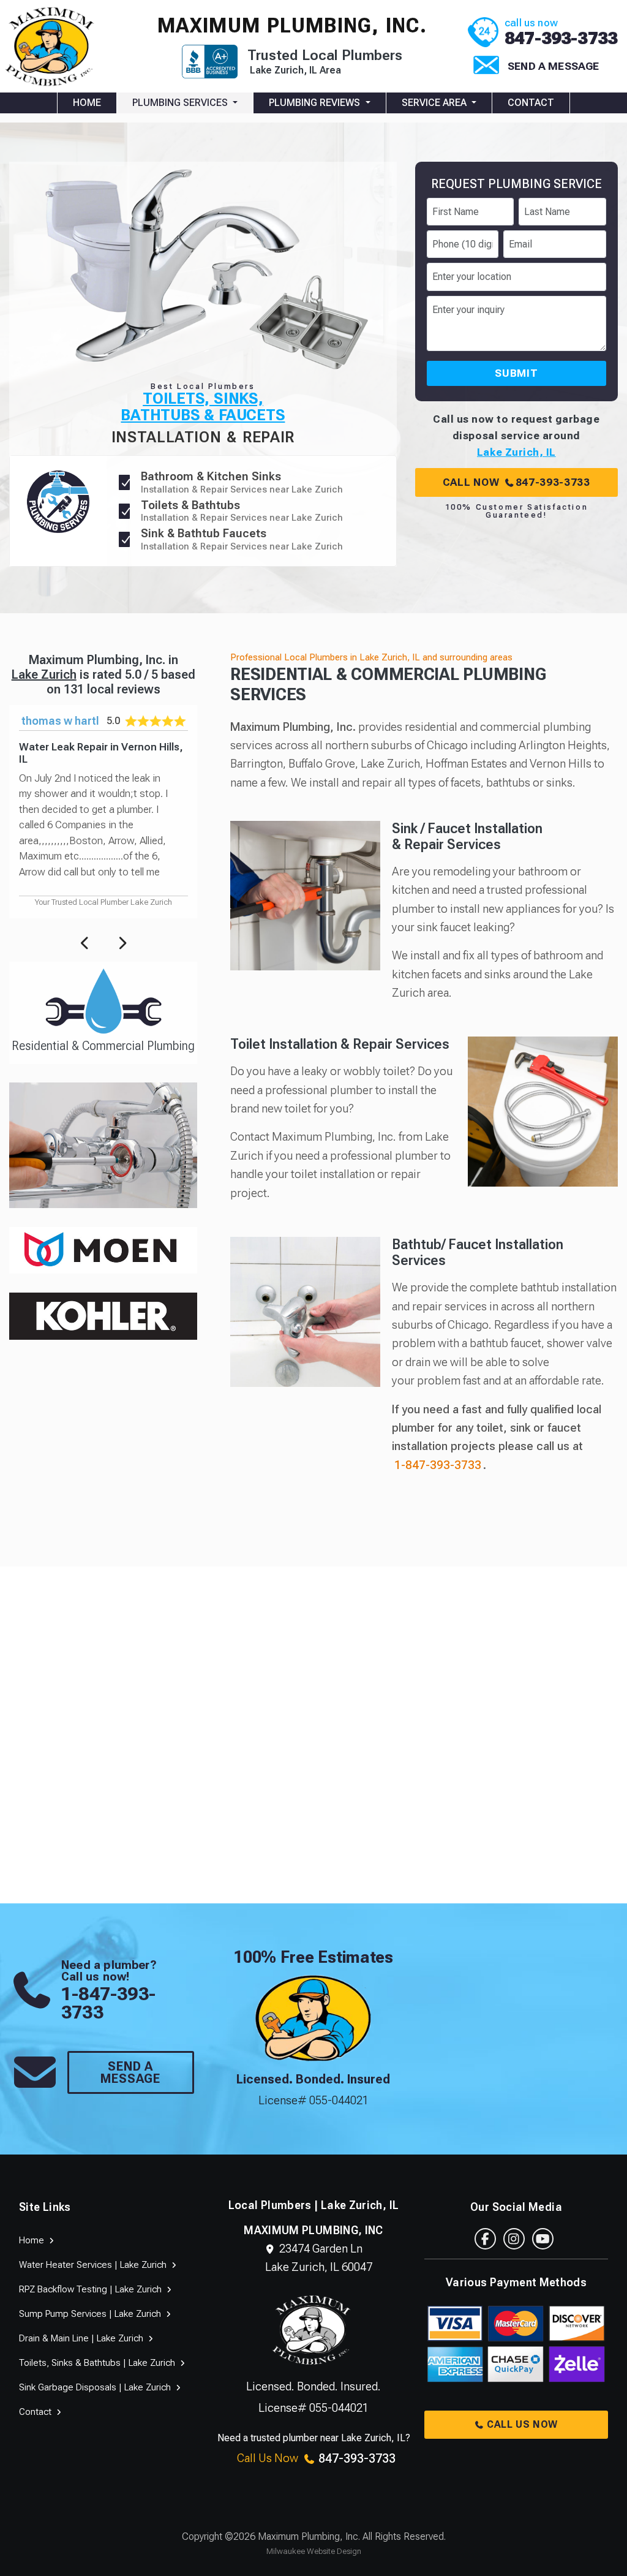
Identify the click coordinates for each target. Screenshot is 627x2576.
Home (87, 103)
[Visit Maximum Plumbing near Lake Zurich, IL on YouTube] (543, 2239)
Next (122, 942)
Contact (531, 103)
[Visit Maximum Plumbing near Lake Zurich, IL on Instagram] (514, 2239)
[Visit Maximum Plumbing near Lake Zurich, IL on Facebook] (485, 2239)
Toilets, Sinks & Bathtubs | (98, 2363)
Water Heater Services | (94, 2265)
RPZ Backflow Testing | (92, 2289)
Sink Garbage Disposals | (96, 2387)
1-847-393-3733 (438, 1465)
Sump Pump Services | (91, 2314)
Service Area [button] (435, 103)
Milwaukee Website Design (314, 2551)
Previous (85, 942)
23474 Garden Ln (319, 2258)
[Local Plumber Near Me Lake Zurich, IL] (52, 45)
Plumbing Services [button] (181, 103)
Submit (516, 373)
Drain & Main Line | (82, 2338)
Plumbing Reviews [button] (316, 103)
